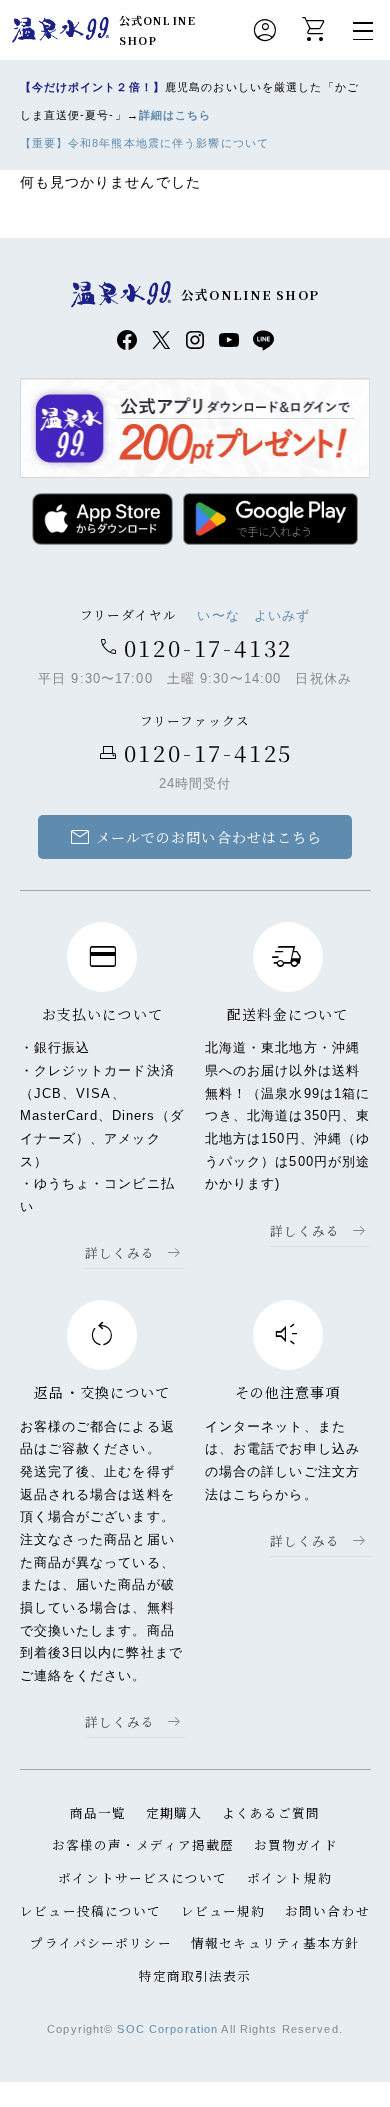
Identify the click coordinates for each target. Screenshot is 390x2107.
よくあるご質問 (271, 1812)
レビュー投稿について (90, 1910)
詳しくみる (120, 1252)
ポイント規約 (289, 1877)
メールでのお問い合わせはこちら (195, 837)
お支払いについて (102, 1014)
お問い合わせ (327, 1910)
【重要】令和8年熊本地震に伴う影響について (145, 143)
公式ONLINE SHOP (157, 30)
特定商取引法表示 (195, 1975)
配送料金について (287, 1014)
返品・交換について (102, 1392)
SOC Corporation (167, 2029)
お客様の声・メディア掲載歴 (143, 1844)
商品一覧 (98, 1812)
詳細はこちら (175, 115)
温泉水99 (60, 30)
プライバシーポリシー (100, 1942)
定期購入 (174, 1812)
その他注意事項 (288, 1392)
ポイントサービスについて (142, 1877)
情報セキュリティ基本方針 (275, 1942)
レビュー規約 (223, 1910)
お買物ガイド (296, 1844)
